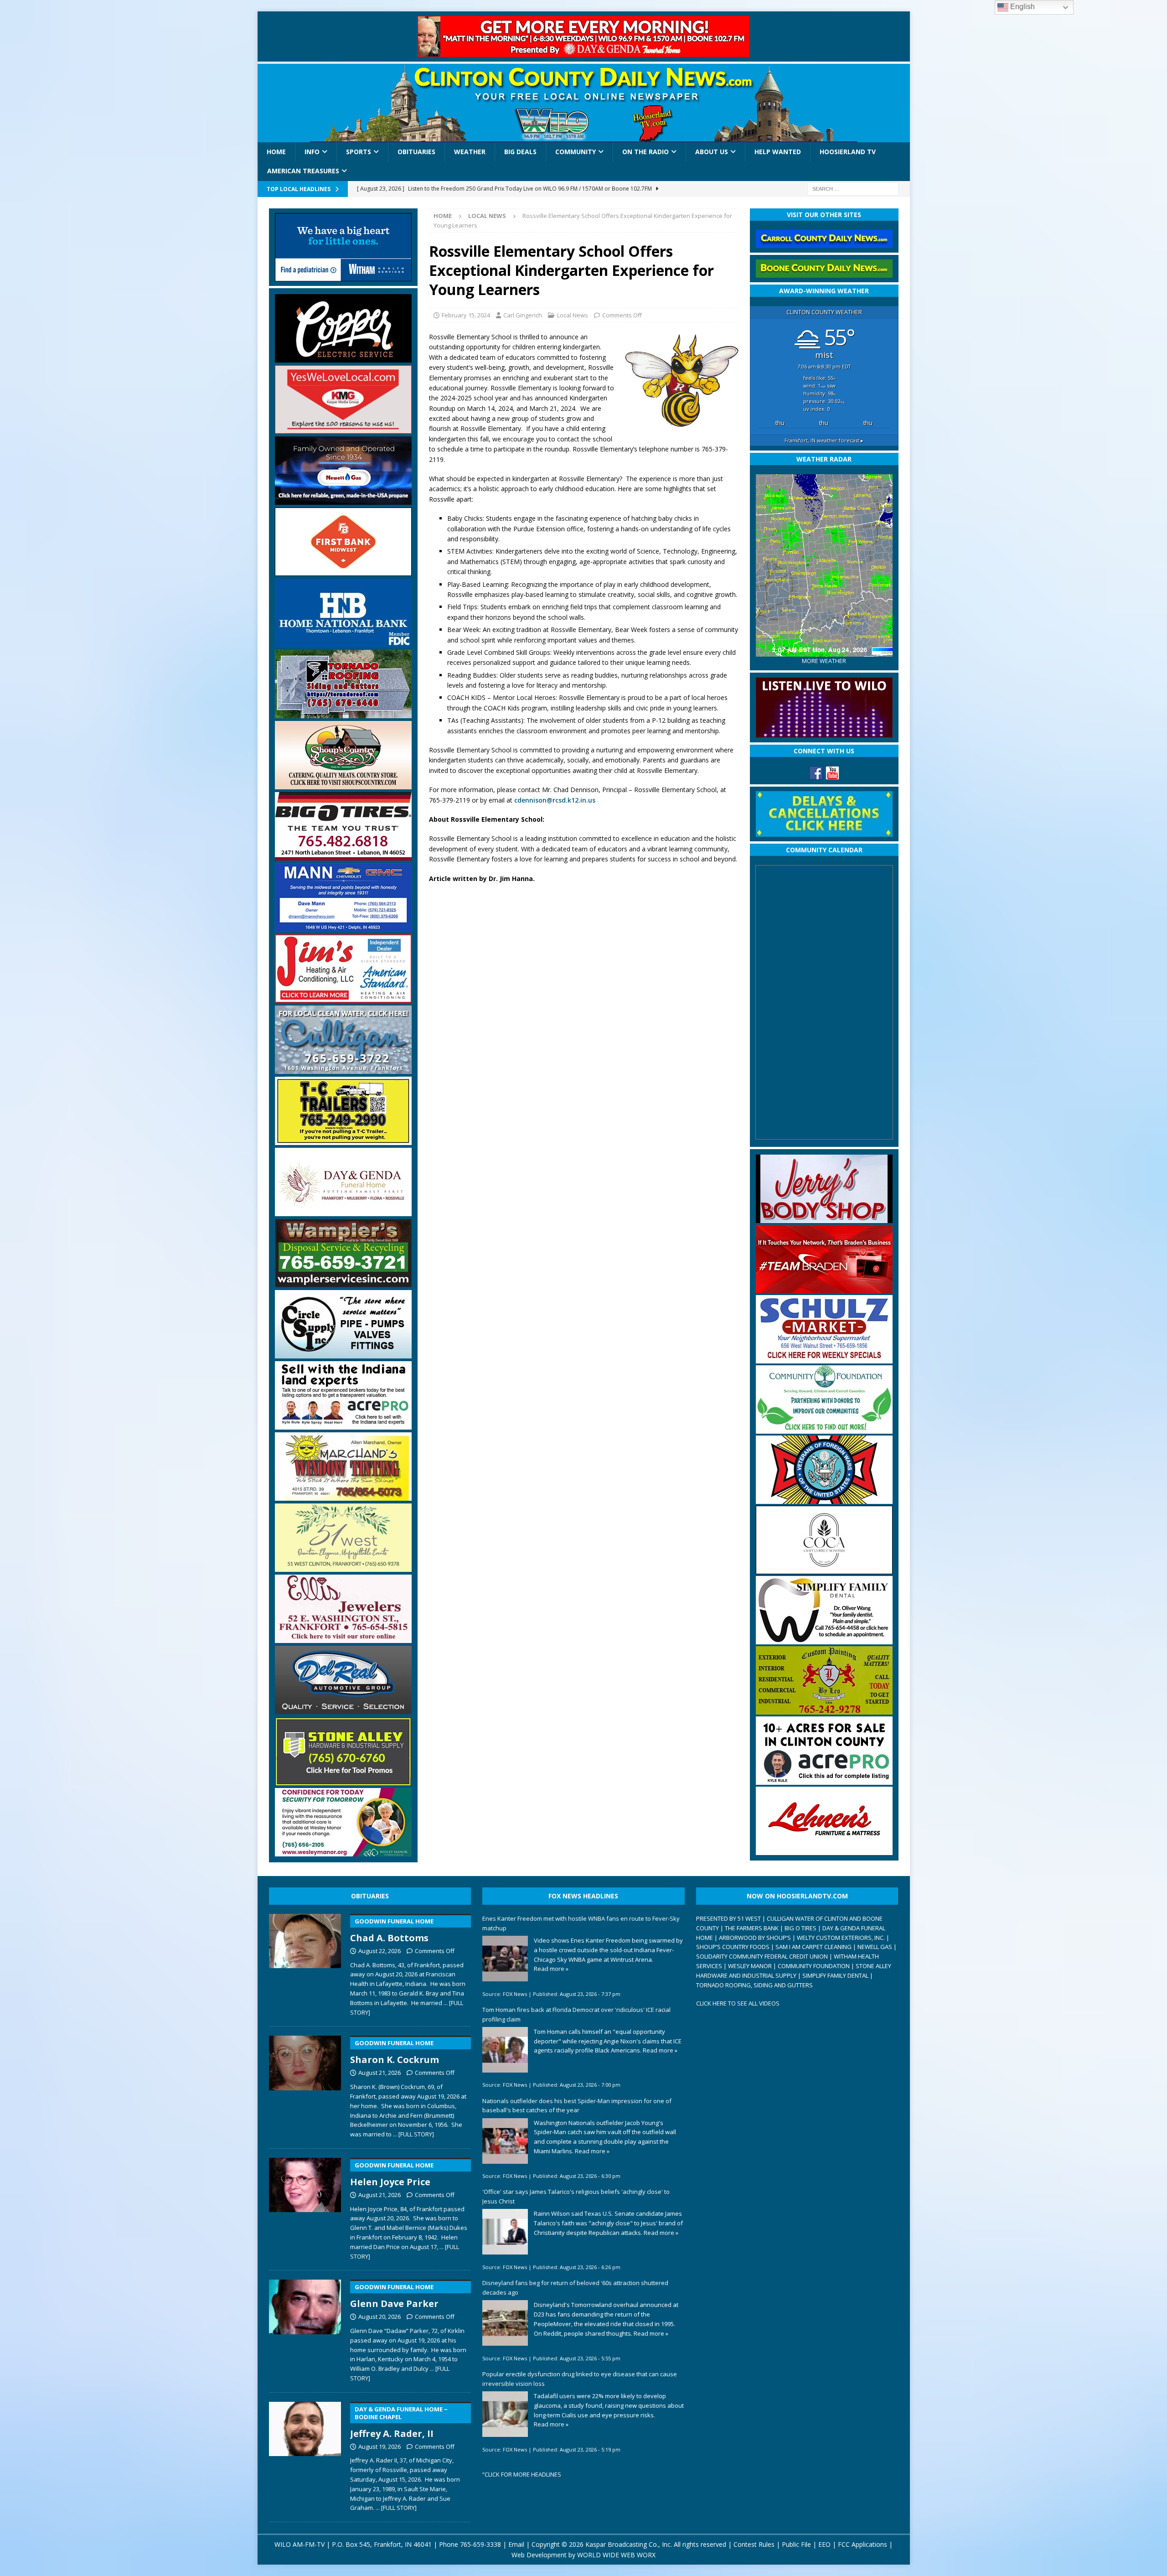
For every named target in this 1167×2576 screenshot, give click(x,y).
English (1022, 7)
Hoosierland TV (848, 152)
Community (576, 152)
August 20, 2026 (380, 2317)
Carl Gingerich (523, 315)
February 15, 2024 (466, 315)
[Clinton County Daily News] (584, 103)
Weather (470, 152)
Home (276, 152)
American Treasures (303, 171)
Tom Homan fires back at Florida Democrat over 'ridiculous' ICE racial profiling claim (576, 2014)
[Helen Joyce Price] (305, 2207)
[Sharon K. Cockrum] (305, 2085)
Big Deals (520, 152)
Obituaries (416, 152)
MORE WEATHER (824, 661)
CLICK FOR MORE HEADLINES (523, 2474)
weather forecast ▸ (824, 440)
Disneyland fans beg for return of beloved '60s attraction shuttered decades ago (575, 2288)
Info (312, 152)
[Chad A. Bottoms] (305, 1963)
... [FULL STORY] (413, 2134)
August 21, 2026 (380, 2073)
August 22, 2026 (380, 1951)
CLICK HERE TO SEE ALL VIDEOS (738, 2003)
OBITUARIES (370, 1896)
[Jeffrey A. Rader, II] (305, 2455)
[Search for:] (853, 188)
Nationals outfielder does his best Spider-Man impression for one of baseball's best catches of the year (577, 2106)
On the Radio (645, 152)
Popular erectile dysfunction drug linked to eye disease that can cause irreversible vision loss (580, 2379)
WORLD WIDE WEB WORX (616, 2555)
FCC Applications (862, 2544)
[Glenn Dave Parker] (305, 2329)
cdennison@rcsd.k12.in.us (555, 800)
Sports (359, 152)
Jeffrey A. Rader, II (399, 2422)
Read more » (551, 1969)
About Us (712, 152)
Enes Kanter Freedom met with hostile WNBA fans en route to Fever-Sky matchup (581, 1923)
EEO (824, 2544)
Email (516, 2544)
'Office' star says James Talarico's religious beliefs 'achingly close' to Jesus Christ (576, 2196)
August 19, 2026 (380, 2446)
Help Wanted (778, 152)
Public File (796, 2544)
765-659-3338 (480, 2544)
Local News (573, 315)
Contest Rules (754, 2544)
